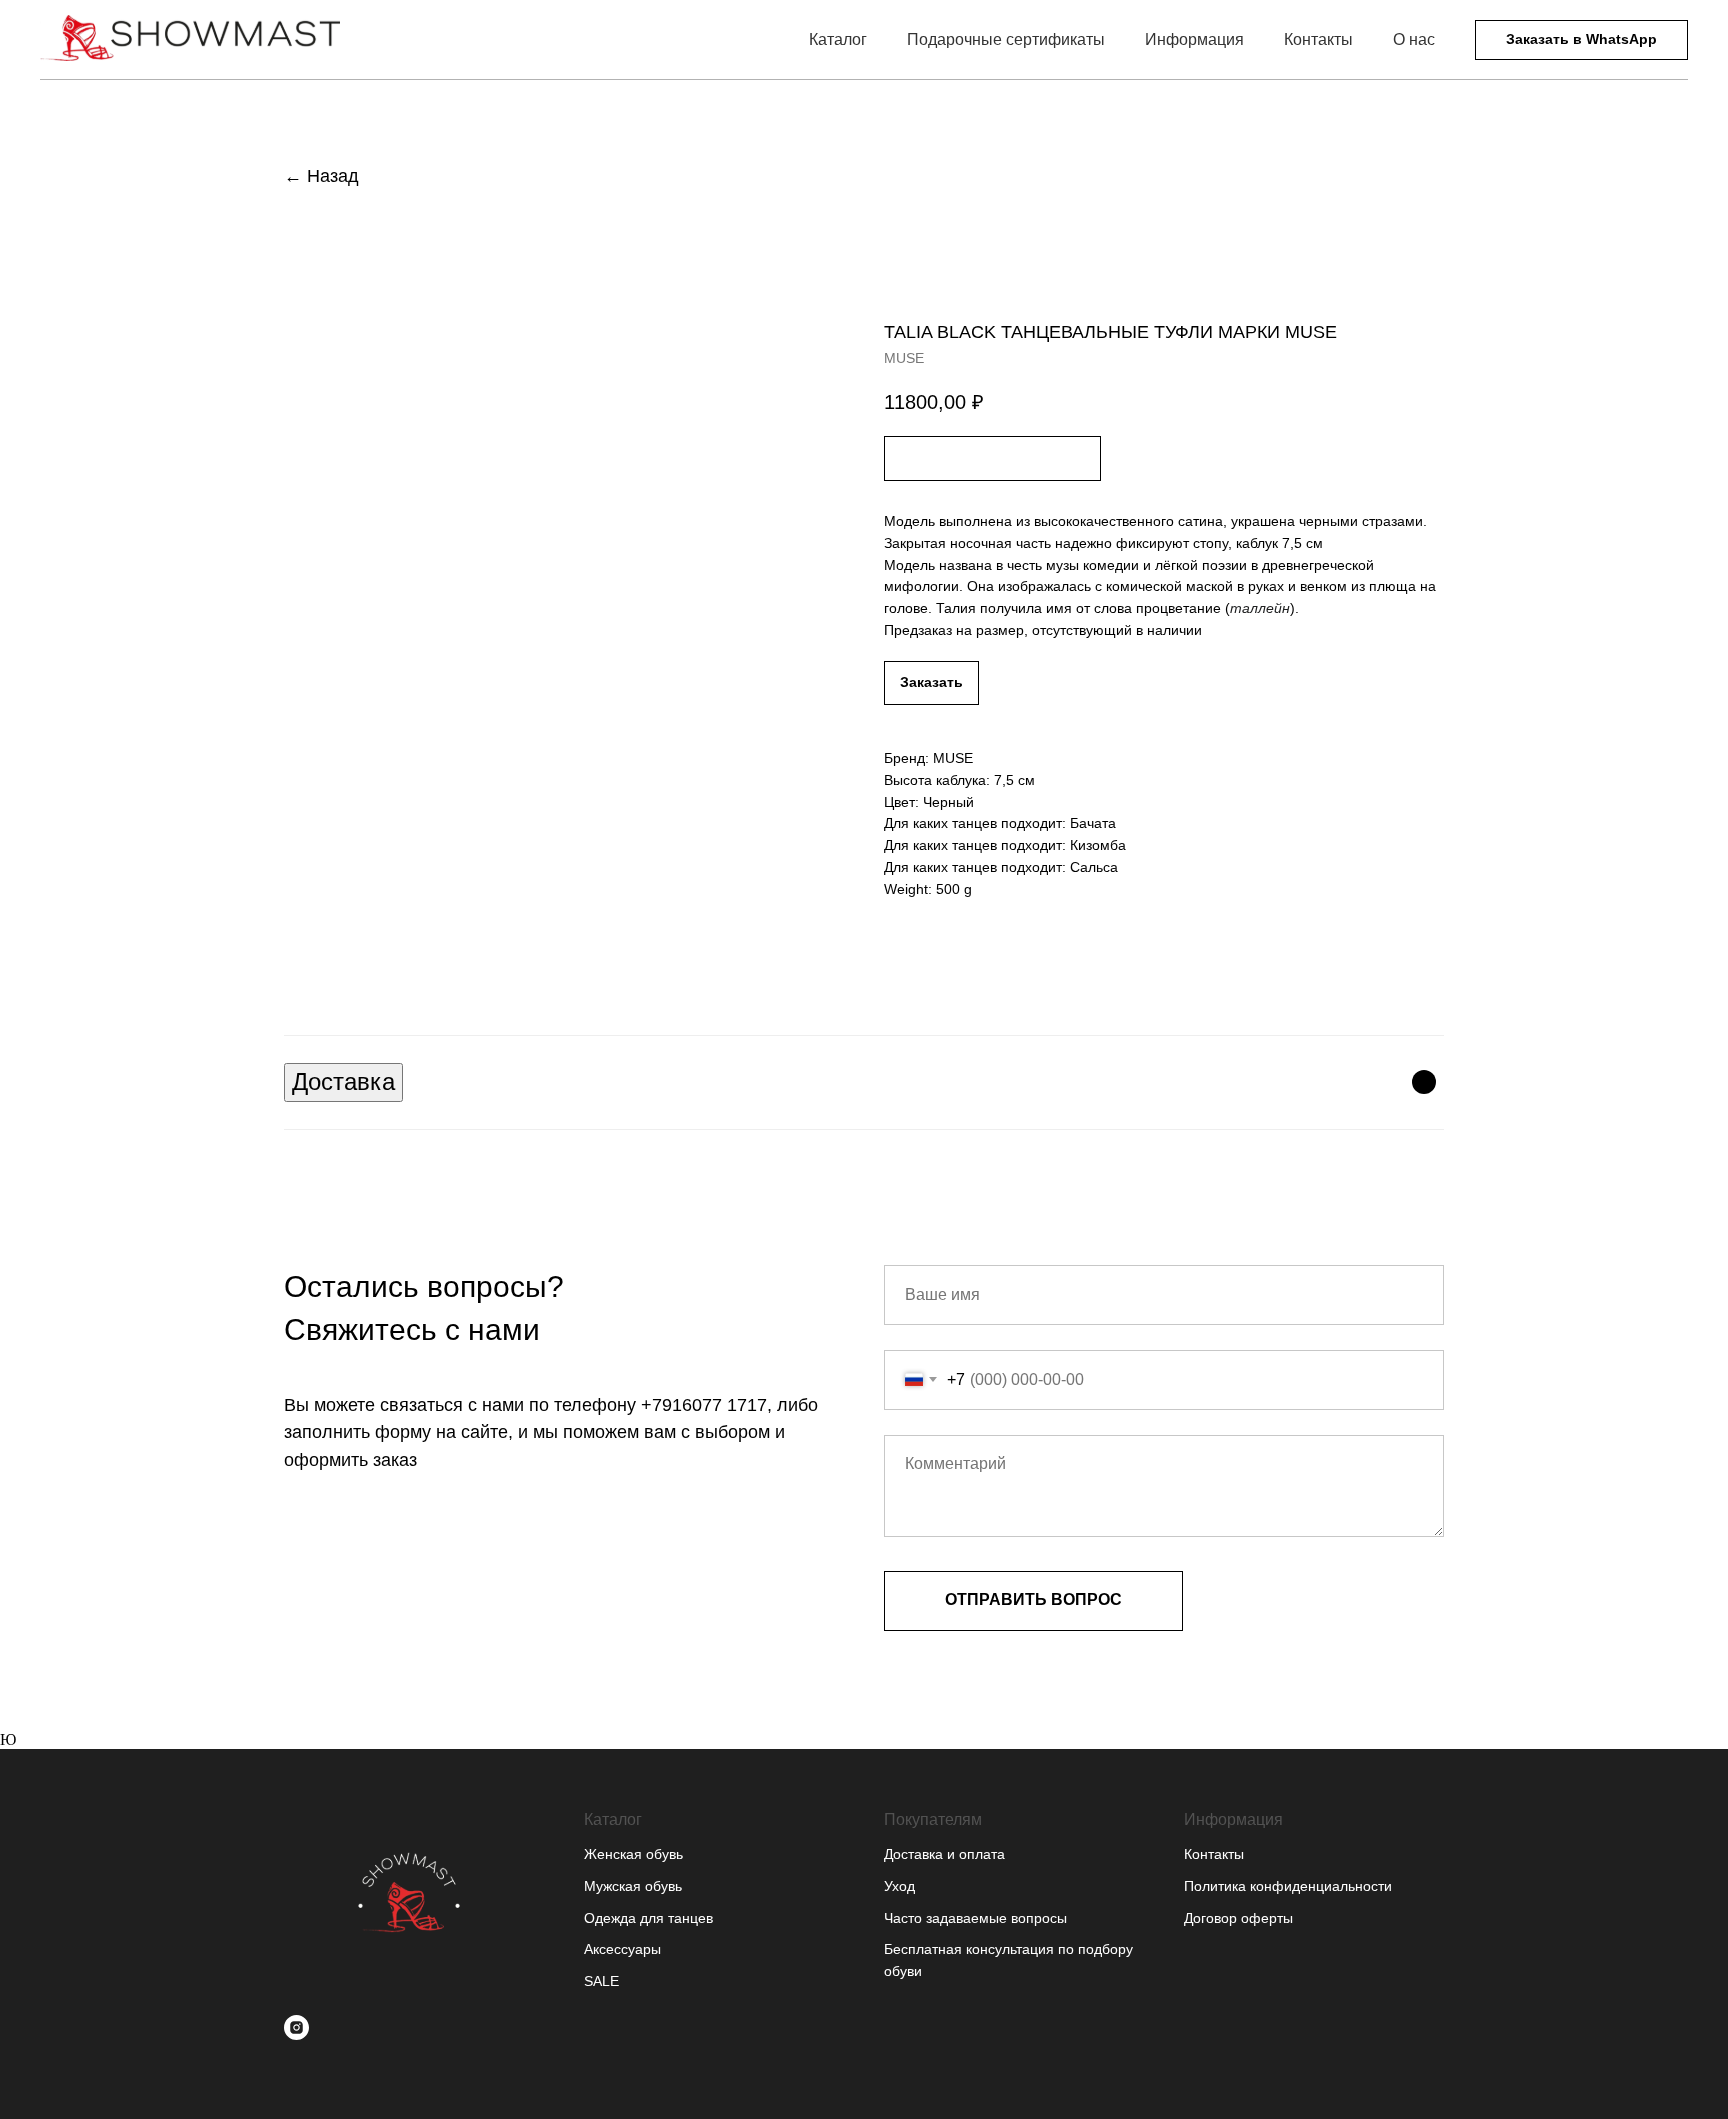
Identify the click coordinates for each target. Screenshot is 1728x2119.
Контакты (1318, 39)
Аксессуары (622, 1949)
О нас (1414, 39)
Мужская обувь (633, 1886)
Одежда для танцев (648, 1918)
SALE (601, 1981)
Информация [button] (1194, 39)
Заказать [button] (931, 682)
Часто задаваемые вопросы (975, 1918)
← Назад (321, 176)
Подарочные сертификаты (1006, 39)
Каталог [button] (838, 39)
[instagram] (296, 2027)
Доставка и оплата (944, 1854)
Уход (899, 1886)
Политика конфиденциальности (1288, 1886)
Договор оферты (1238, 1918)
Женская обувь (633, 1854)
